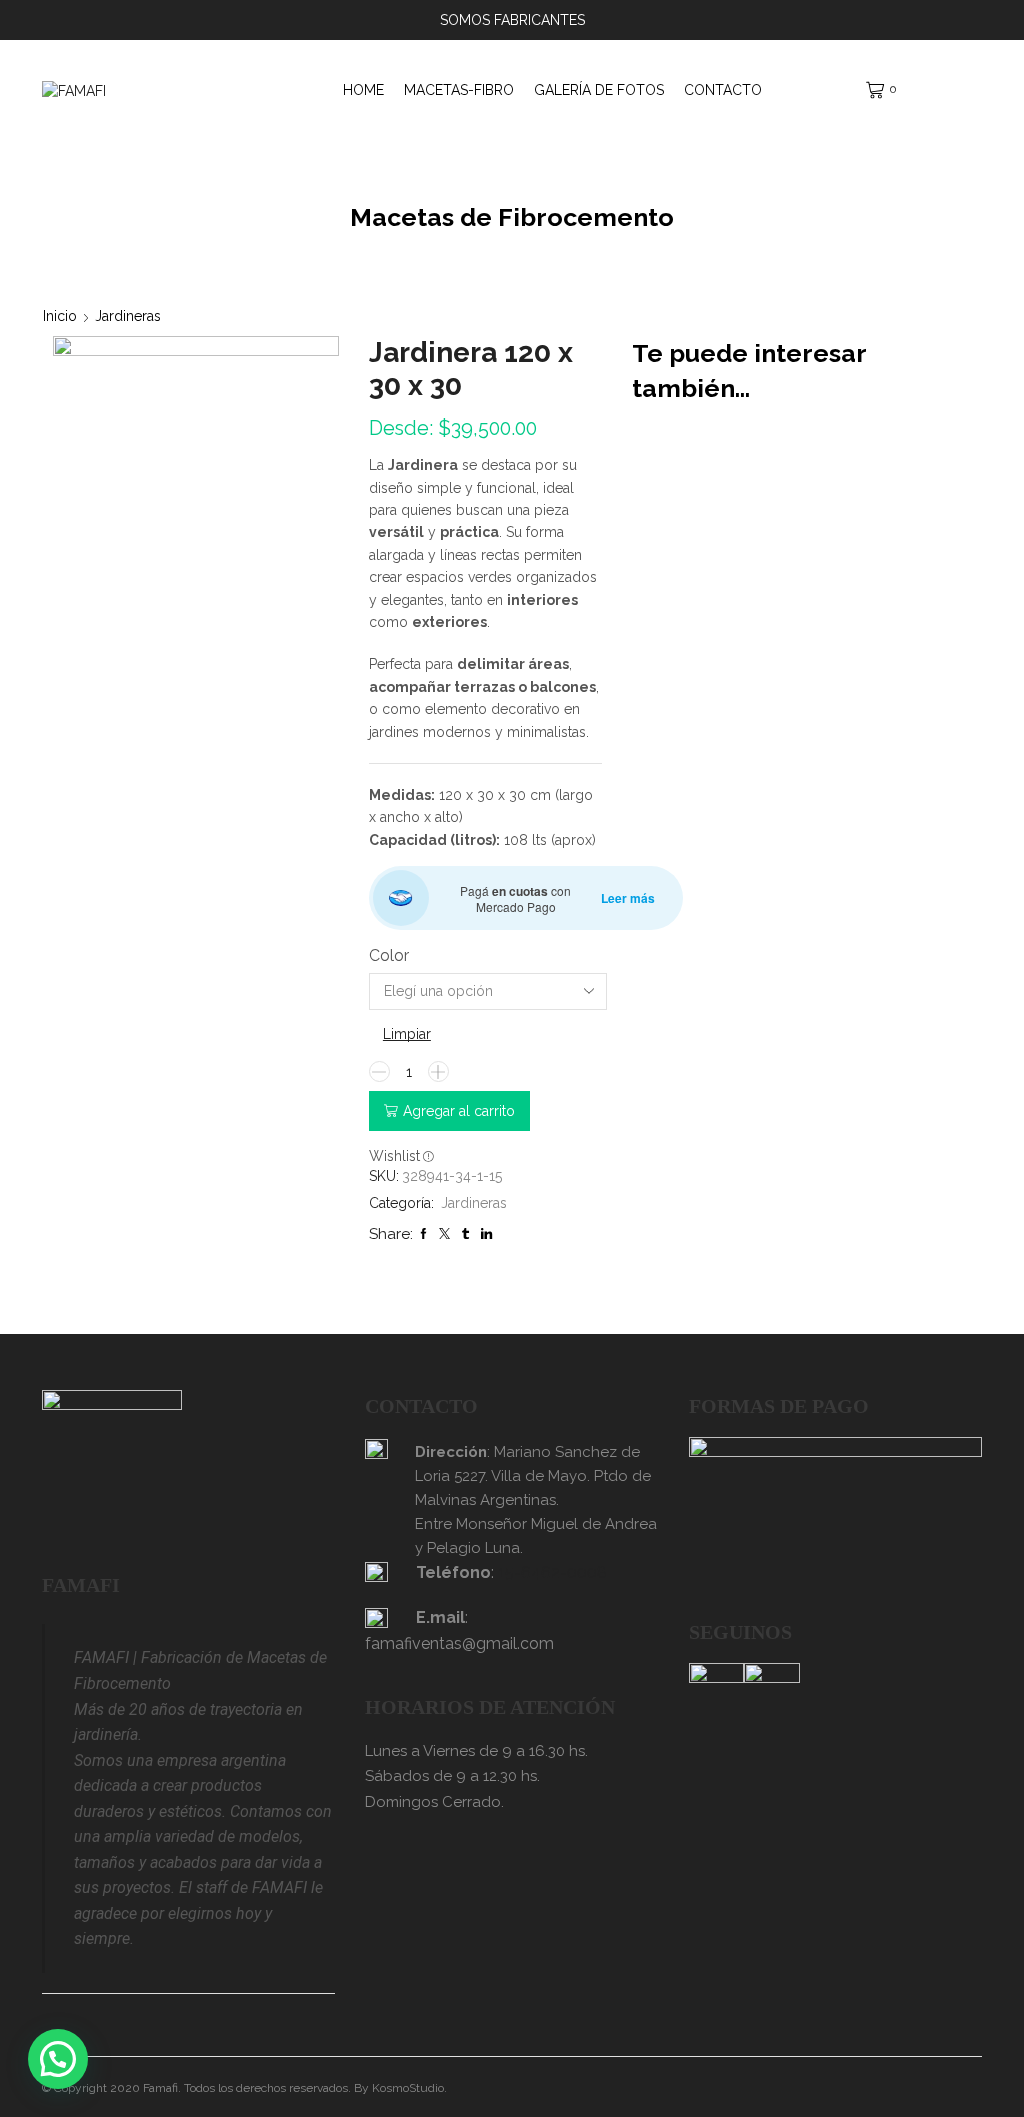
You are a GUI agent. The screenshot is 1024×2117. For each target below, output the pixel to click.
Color (389, 955)
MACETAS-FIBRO (459, 90)
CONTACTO (723, 90)
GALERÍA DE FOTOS (599, 90)
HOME (363, 90)
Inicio (60, 316)
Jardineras (128, 316)
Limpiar (407, 1034)
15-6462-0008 (552, 1572)
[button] (58, 2059)
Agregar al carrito (459, 1111)
